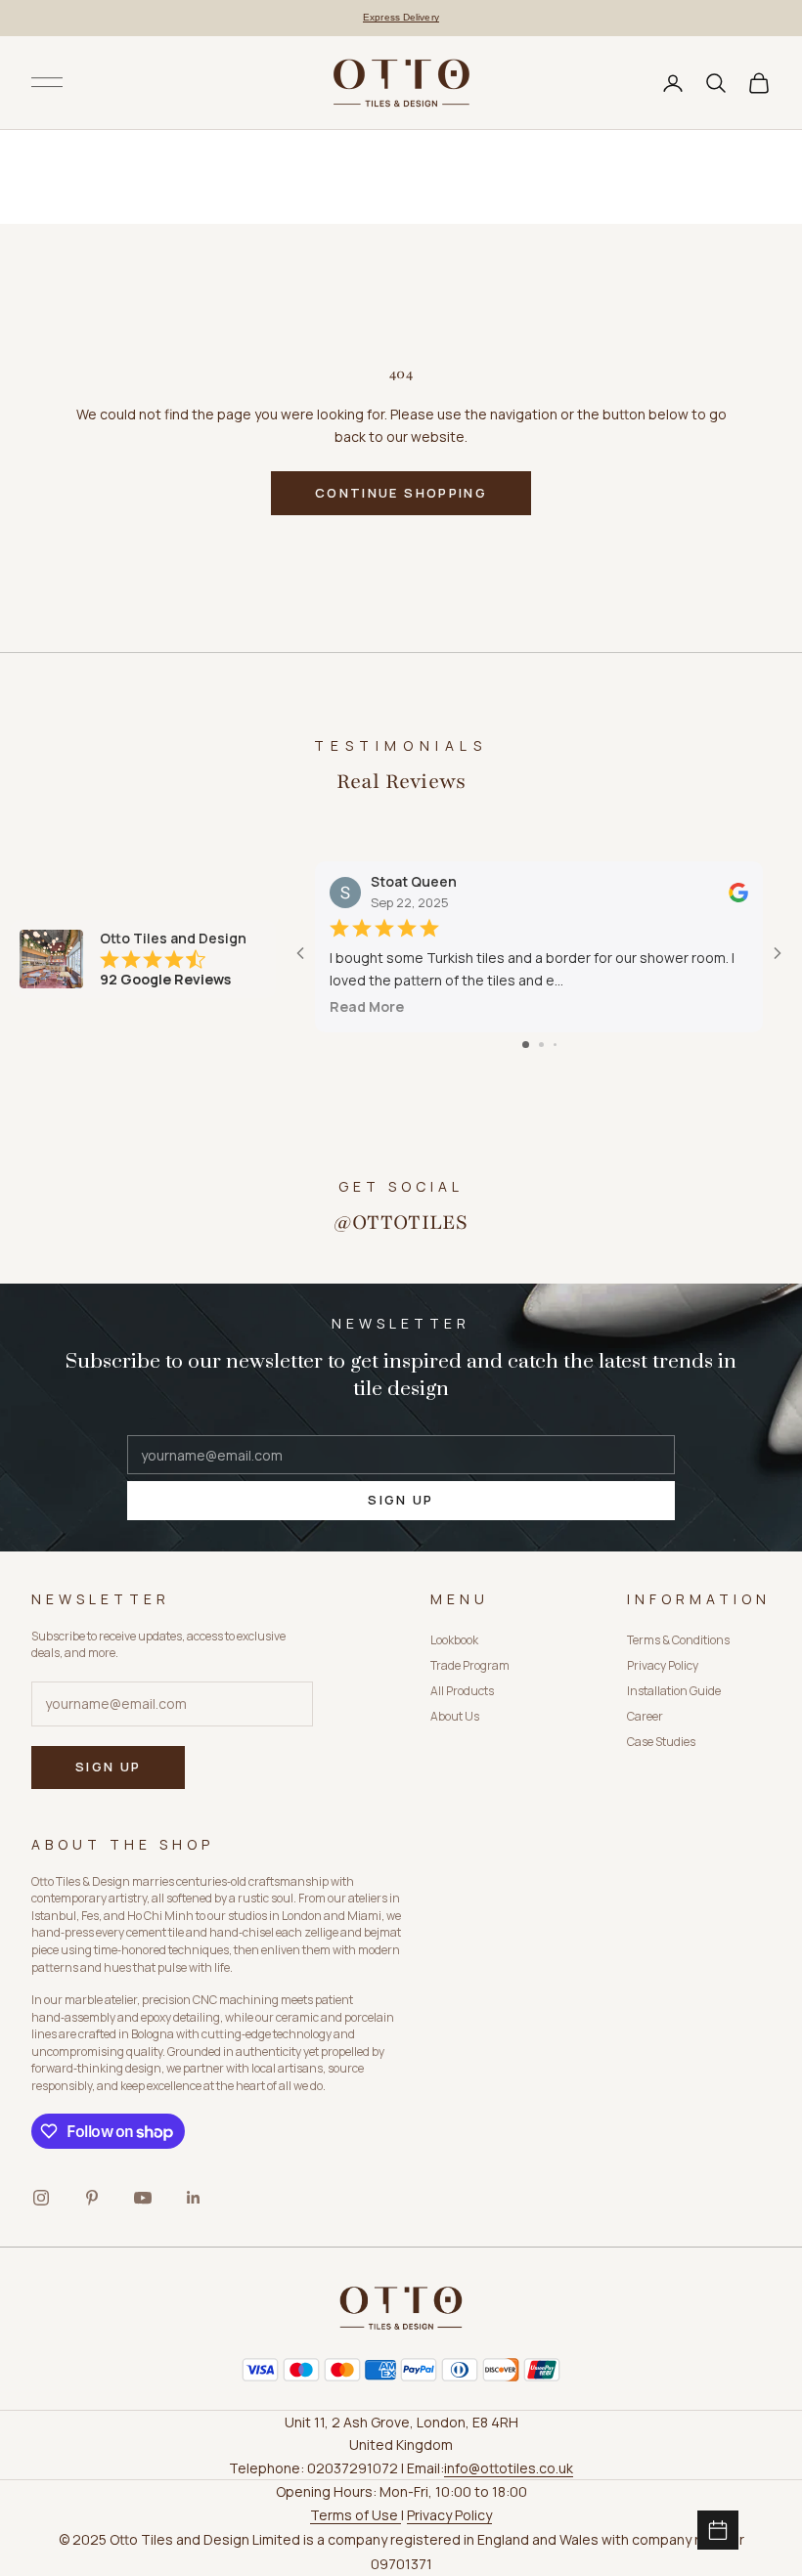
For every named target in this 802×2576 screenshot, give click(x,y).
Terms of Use (356, 2515)
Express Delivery (401, 17)
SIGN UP (401, 1500)
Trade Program (470, 1665)
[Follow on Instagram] (41, 2198)
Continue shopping (401, 493)
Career (645, 1716)
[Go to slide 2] (541, 1045)
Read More (367, 1006)
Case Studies (661, 1742)
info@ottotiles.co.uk (509, 2468)
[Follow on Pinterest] (92, 2198)
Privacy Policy (663, 1665)
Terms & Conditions (678, 1640)
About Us (455, 1716)
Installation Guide (674, 1691)
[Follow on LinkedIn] (194, 2198)
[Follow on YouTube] (143, 2198)
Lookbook (454, 1640)
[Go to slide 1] (526, 1045)
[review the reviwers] (738, 893)
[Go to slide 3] (555, 1045)
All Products (462, 1691)
